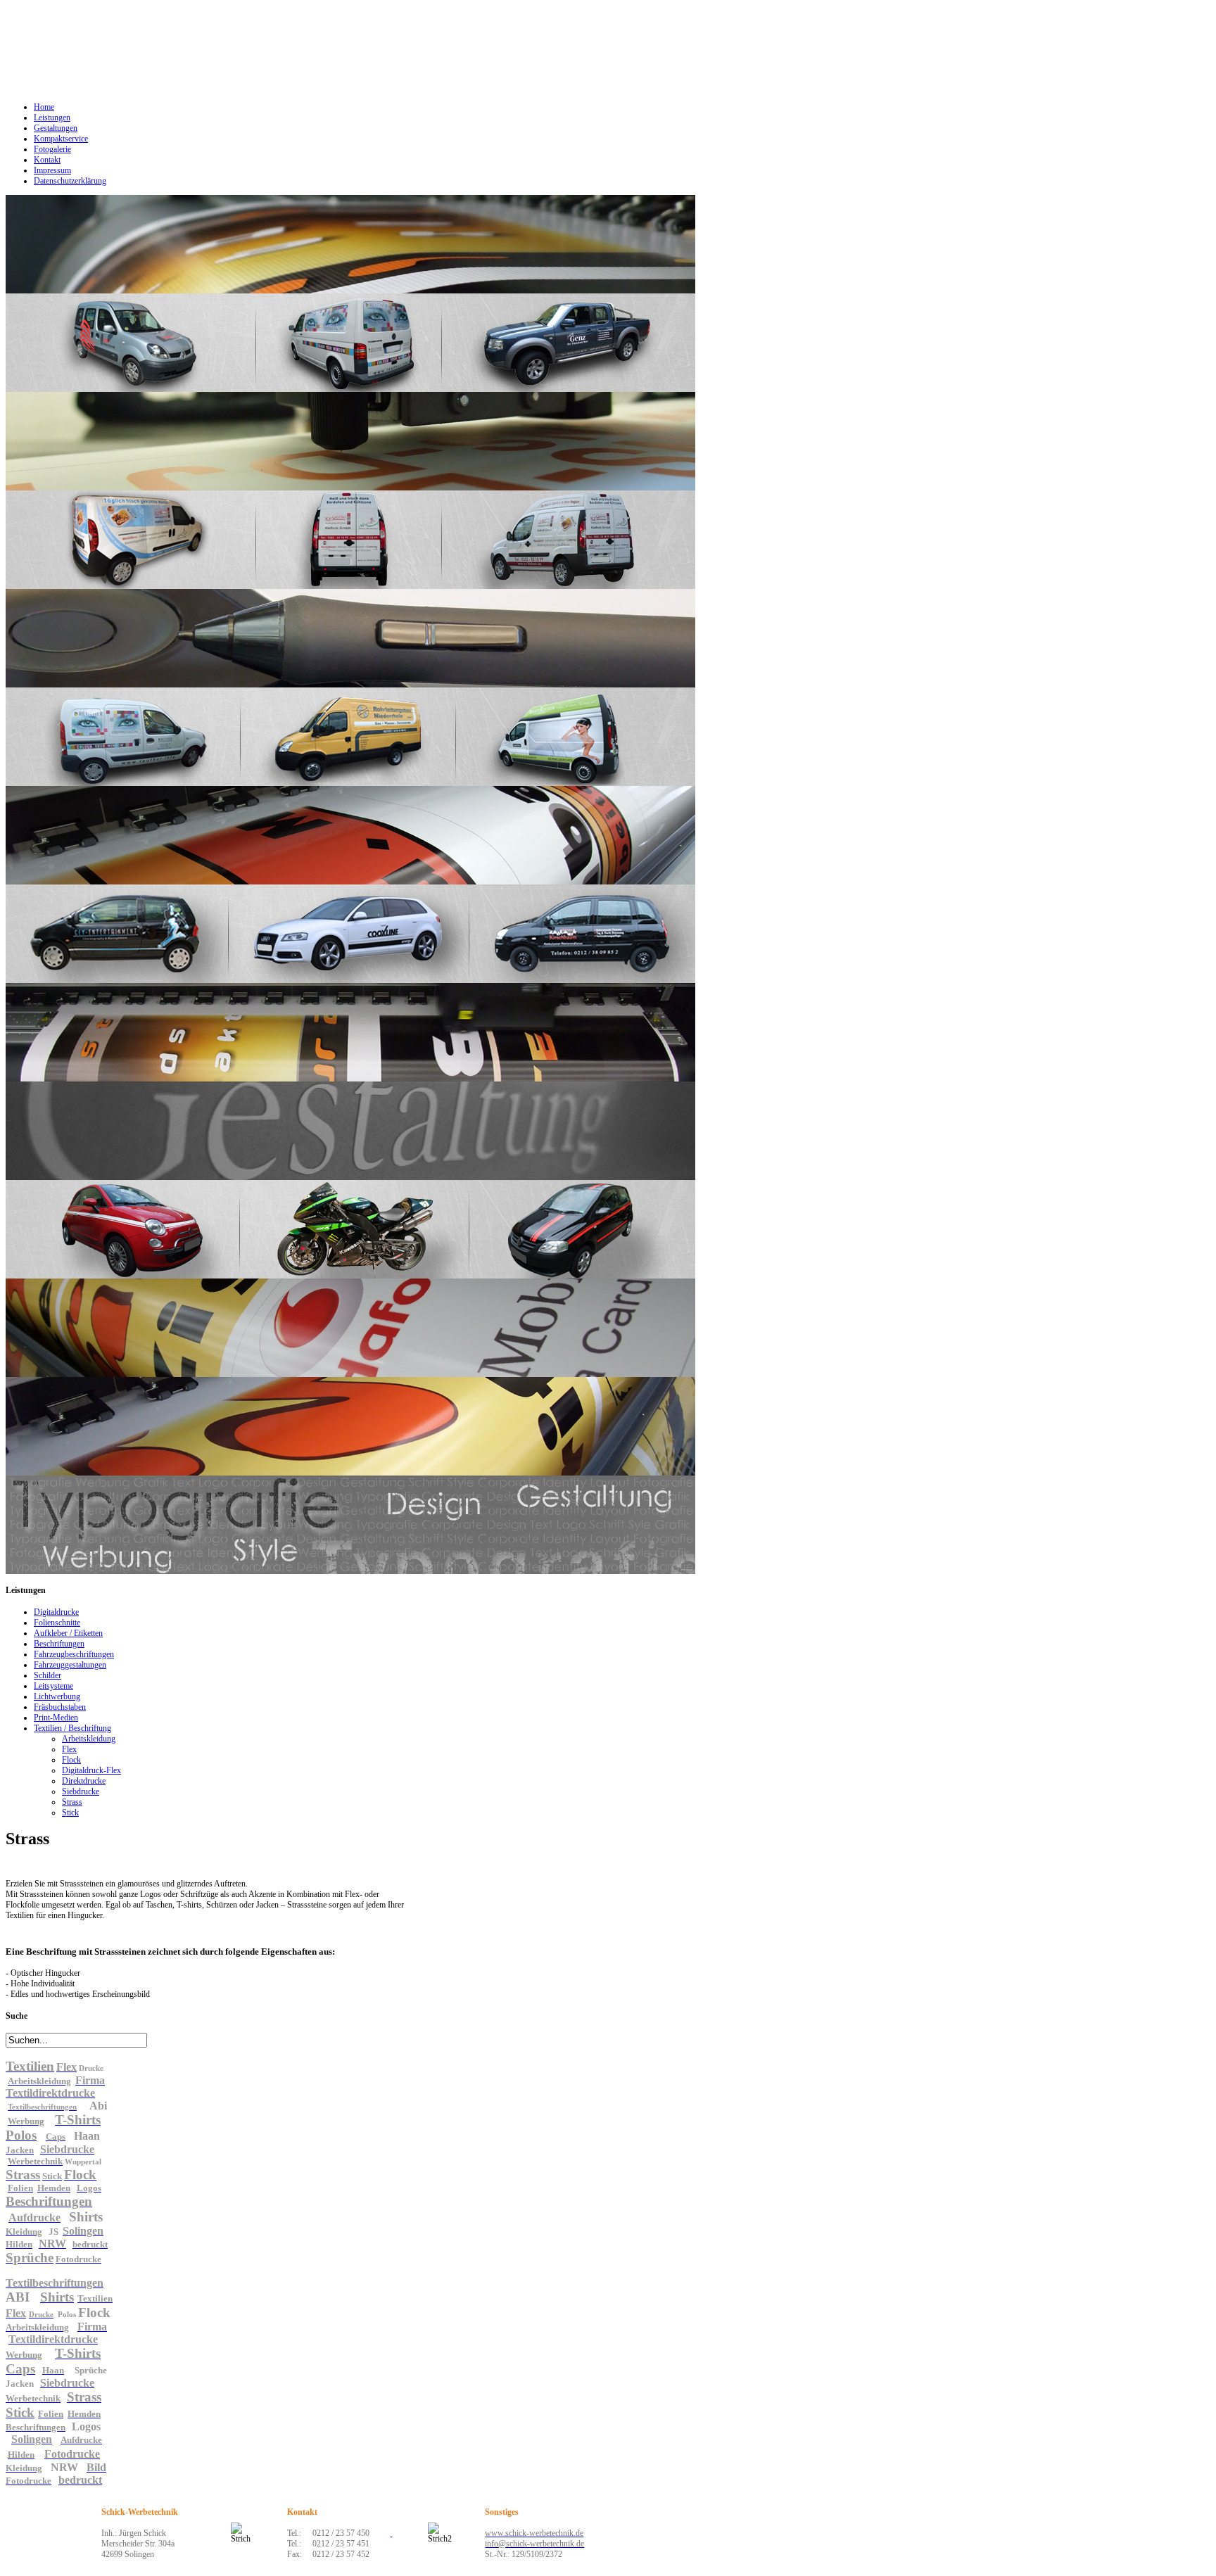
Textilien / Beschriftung (72, 1728)
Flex (69, 1749)
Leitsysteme (53, 1686)
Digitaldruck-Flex (91, 1770)
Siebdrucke (81, 1791)
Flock (71, 1760)
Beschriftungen (59, 1644)
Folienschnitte (57, 1623)
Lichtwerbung (57, 1696)
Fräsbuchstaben (60, 1707)
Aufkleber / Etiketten (68, 1633)
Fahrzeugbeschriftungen (74, 1654)
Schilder (47, 1675)
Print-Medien (56, 1718)
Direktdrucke (84, 1781)
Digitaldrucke (56, 1612)
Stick (70, 1813)
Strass (72, 1802)
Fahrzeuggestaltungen (70, 1665)
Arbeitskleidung (89, 1739)
